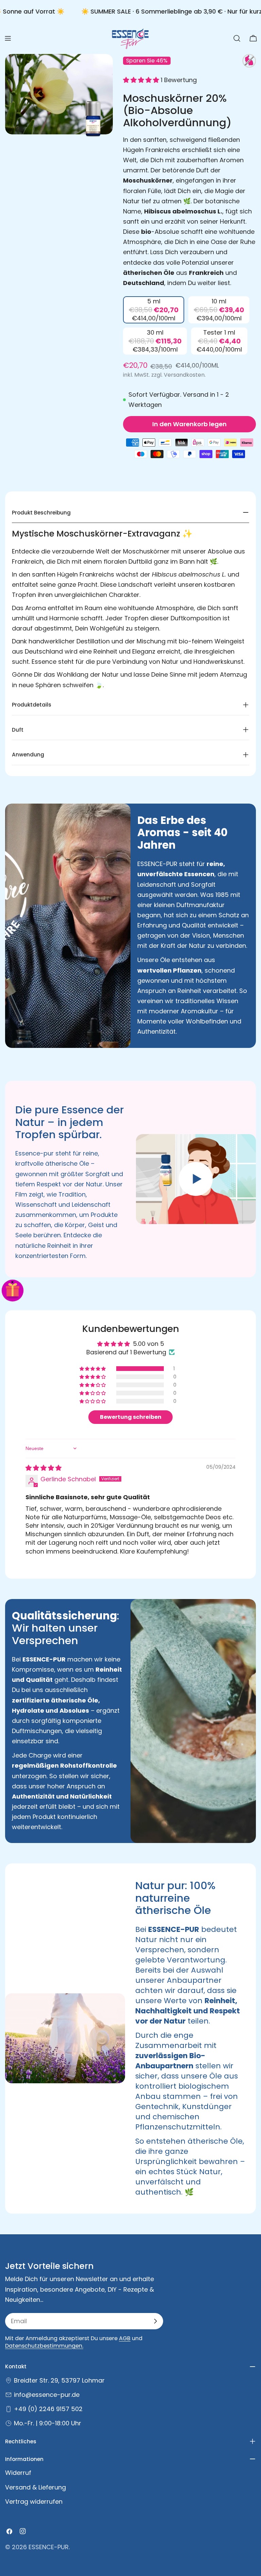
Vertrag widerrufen (34, 2502)
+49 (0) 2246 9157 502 (48, 2409)
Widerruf (18, 2473)
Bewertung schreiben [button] (131, 1417)
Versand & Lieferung (36, 2487)
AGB (125, 2338)
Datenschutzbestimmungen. (44, 2346)
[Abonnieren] (155, 2321)
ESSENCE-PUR (49, 2547)
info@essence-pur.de (47, 2395)
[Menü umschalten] (8, 38)
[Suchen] (237, 38)
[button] (142, 80)
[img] (43, 1468)
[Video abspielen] (196, 1179)
